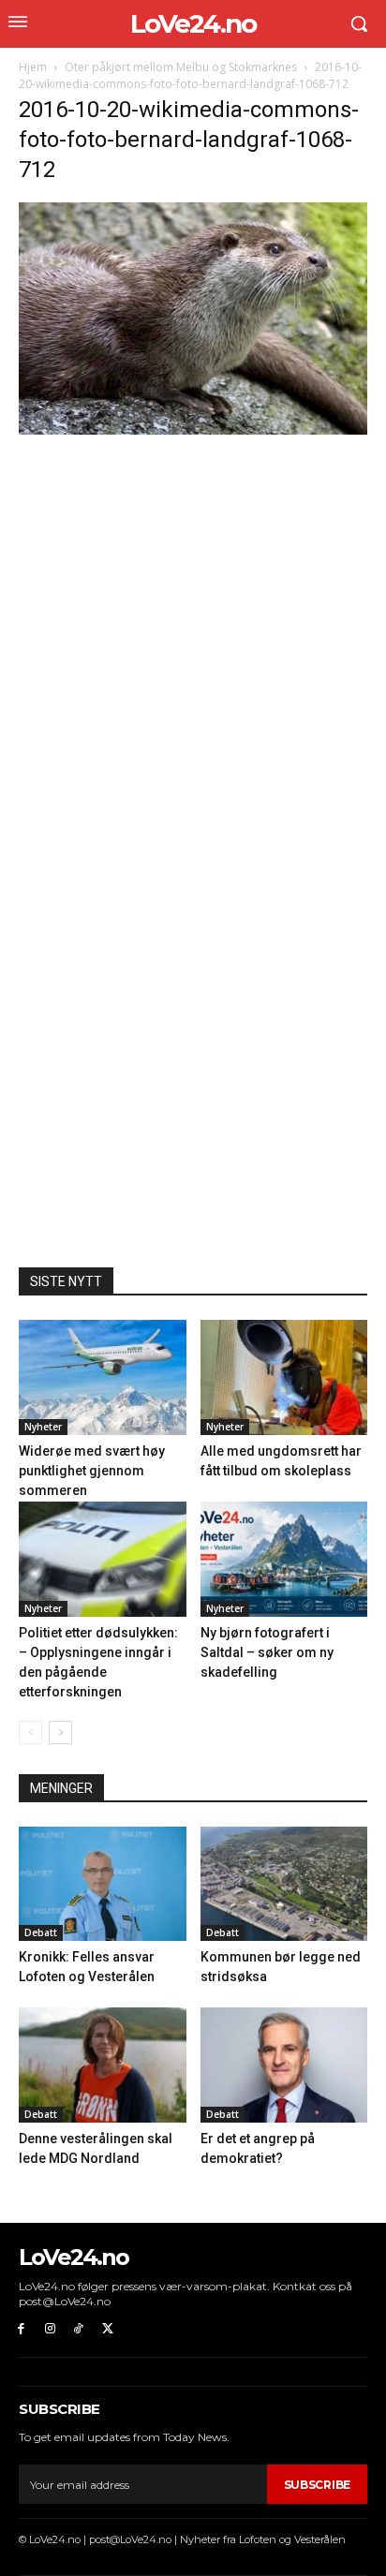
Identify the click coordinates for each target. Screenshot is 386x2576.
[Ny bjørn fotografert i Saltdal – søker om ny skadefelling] (284, 1559)
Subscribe (317, 2485)
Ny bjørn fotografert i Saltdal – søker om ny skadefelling (267, 1652)
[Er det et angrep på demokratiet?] (284, 2065)
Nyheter (43, 1427)
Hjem (33, 67)
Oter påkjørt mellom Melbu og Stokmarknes (181, 67)
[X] (107, 2329)
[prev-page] (30, 1732)
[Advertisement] (193, 640)
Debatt (41, 1932)
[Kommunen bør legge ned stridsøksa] (284, 1884)
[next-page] (60, 1732)
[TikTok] (79, 2329)
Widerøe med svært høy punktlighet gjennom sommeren (92, 1471)
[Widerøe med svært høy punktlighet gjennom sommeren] (103, 1377)
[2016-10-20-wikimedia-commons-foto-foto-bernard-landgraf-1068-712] (193, 429)
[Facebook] (21, 2329)
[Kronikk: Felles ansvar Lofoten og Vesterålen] (103, 1884)
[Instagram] (50, 2329)
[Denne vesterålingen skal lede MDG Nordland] (103, 2065)
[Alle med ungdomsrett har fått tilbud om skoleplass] (284, 1377)
